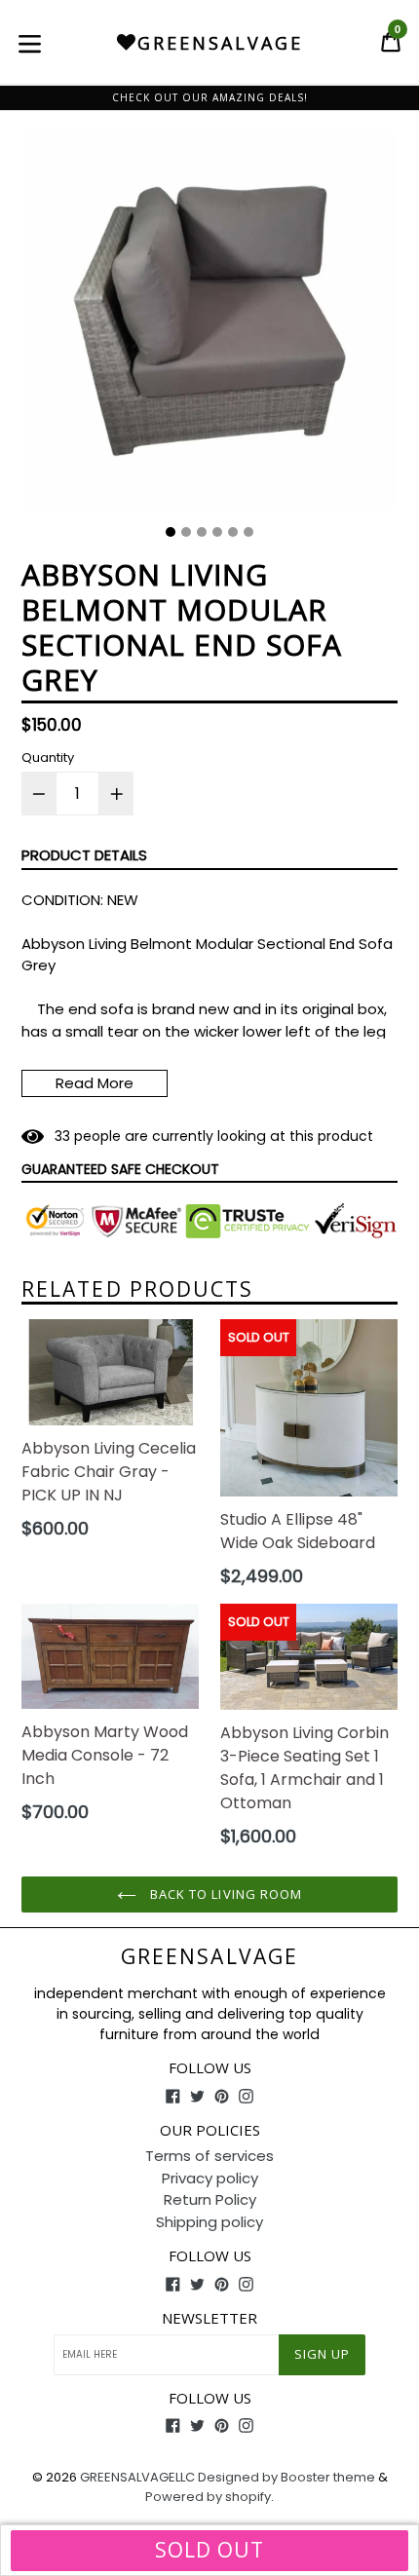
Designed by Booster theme (286, 2477)
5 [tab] (233, 532)
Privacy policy (210, 2178)
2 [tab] (186, 532)
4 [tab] (217, 532)
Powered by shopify (208, 2497)
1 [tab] (171, 532)
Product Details (84, 855)
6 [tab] (248, 532)
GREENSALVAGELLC (137, 2477)
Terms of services (209, 2156)
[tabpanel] (209, 325)
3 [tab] (202, 532)
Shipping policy (209, 2222)
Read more (95, 1083)
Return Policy (210, 2199)
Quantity (48, 758)
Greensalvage (209, 1957)
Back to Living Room (224, 1894)
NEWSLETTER (209, 2318)
